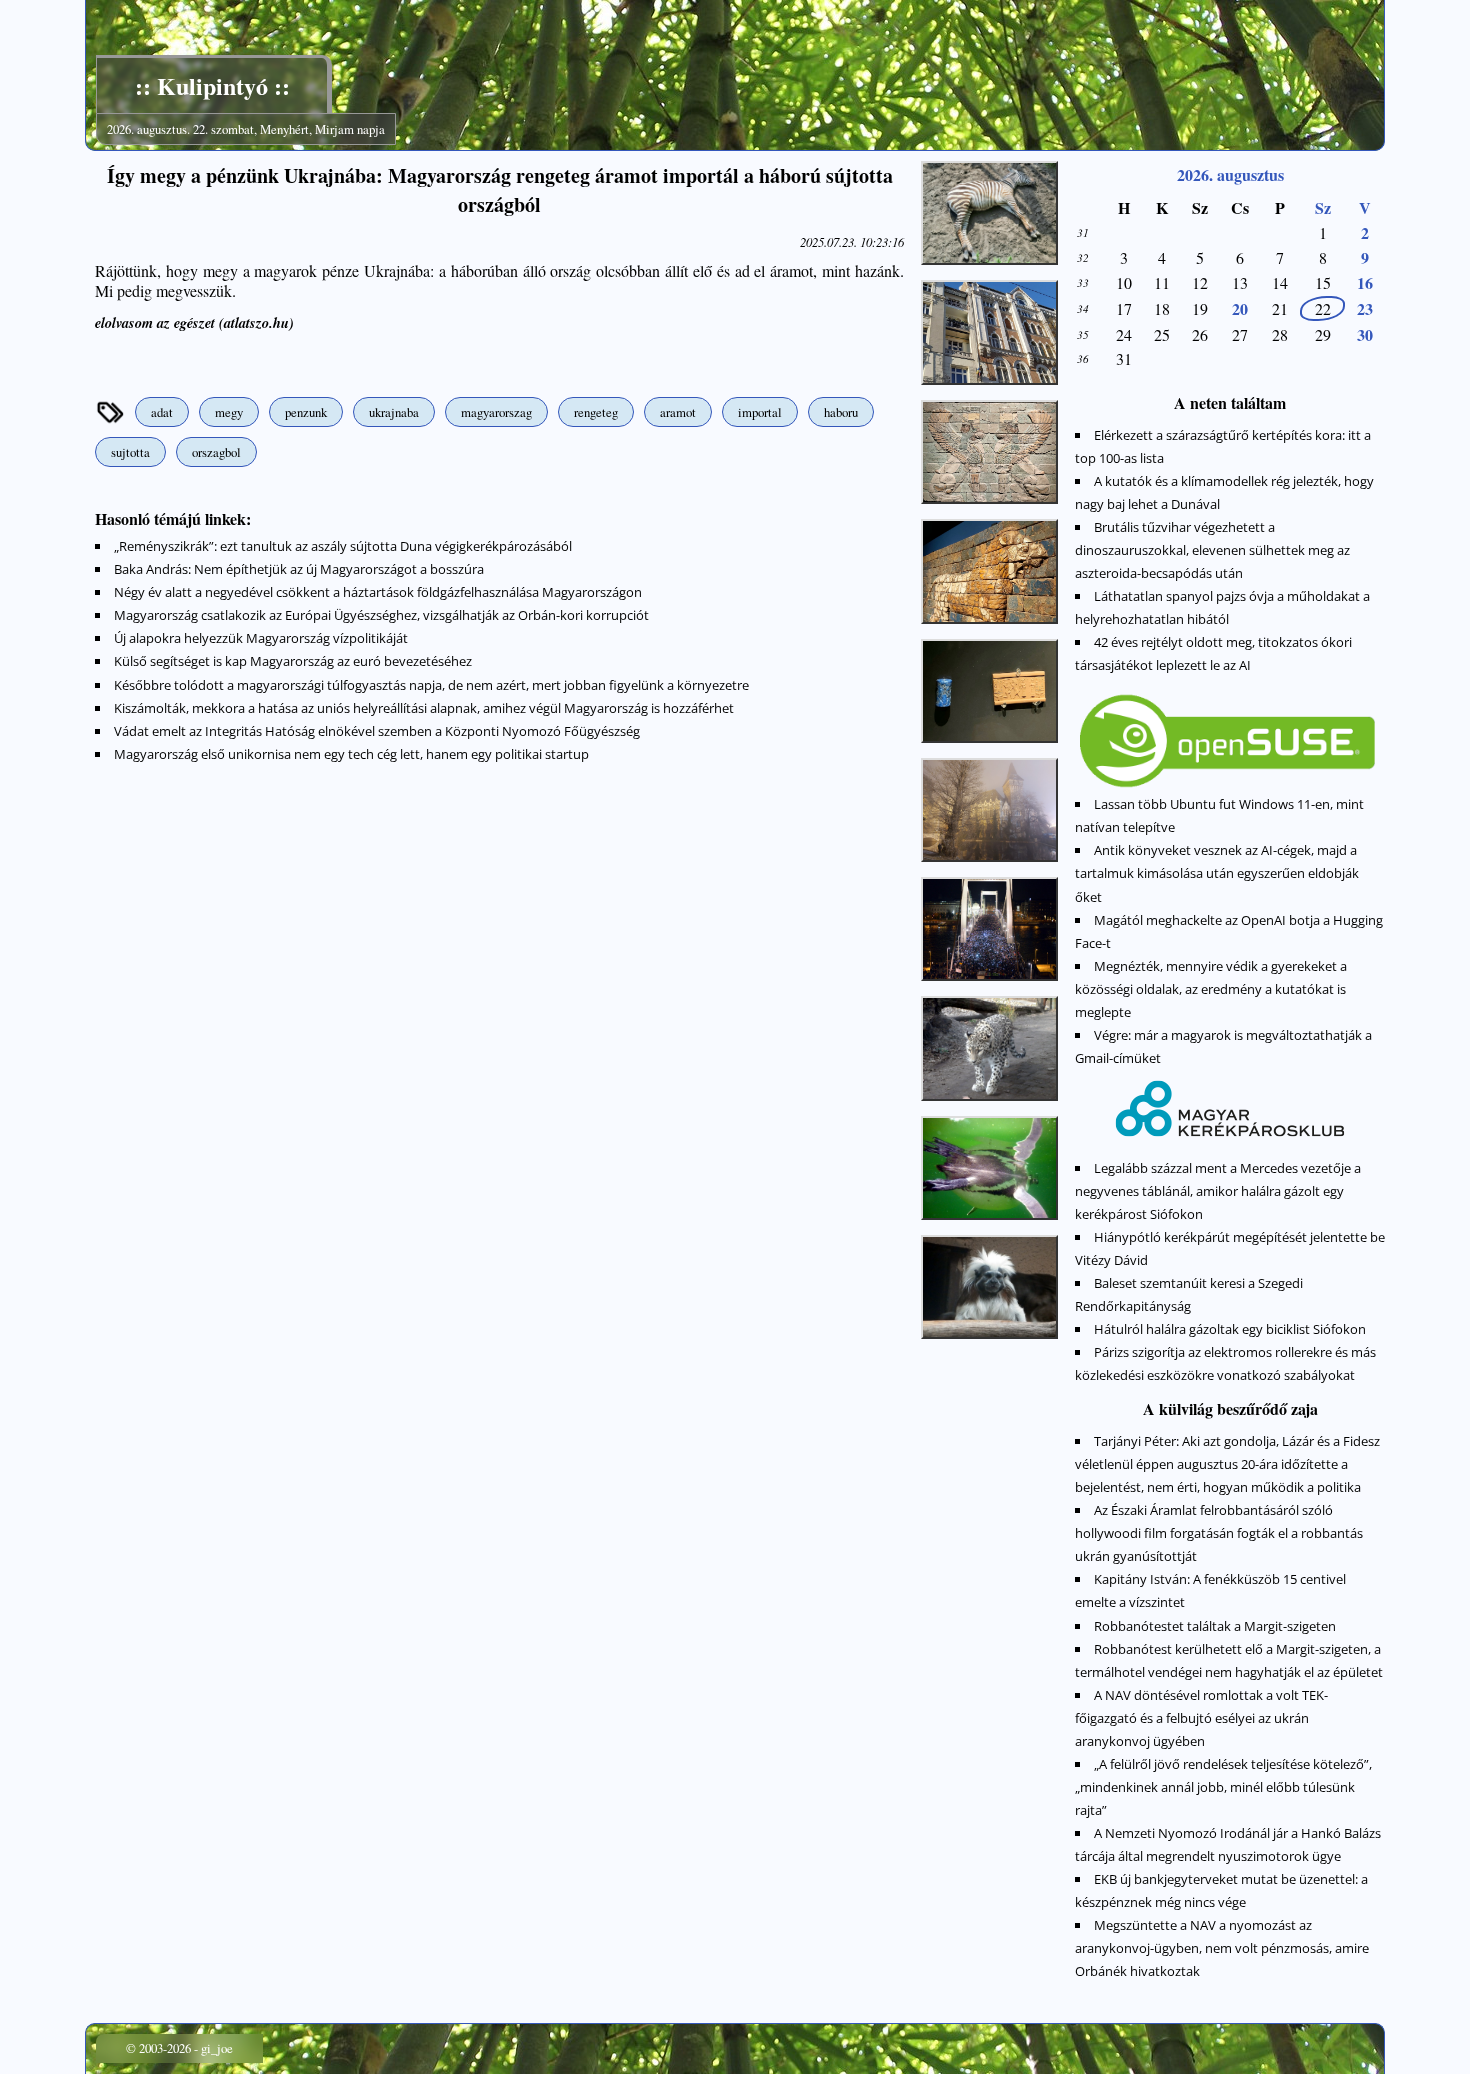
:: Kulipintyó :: (212, 85)
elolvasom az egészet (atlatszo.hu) (194, 322)
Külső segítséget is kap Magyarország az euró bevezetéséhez (293, 661)
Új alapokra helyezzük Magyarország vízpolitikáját (261, 638)
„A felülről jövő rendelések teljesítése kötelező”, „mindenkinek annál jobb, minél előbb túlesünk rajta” (1223, 1787)
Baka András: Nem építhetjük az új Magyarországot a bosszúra (299, 569)
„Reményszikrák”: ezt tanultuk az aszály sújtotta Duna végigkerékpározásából (343, 546)
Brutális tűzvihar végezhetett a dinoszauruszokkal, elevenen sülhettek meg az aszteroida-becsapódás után (1212, 550)
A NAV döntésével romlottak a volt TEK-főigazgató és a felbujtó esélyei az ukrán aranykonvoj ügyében (1201, 1718)
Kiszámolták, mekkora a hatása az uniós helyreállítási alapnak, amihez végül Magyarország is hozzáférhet (424, 708)
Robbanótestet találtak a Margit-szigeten (1215, 1626)
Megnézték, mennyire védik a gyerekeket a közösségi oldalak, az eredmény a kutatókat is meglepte (1211, 989)
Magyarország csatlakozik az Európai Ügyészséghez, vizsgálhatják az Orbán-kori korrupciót (381, 615)
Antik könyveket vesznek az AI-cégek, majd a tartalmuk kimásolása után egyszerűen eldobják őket (1217, 873)
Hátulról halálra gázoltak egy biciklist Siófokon (1230, 1329)
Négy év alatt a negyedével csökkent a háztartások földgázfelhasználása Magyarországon (378, 592)
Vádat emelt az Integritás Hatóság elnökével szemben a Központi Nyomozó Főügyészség (377, 731)
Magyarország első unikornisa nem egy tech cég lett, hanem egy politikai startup (351, 754)
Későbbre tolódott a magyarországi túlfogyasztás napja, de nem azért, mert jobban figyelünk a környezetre (431, 685)
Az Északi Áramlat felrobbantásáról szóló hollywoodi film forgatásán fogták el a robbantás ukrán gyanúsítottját (1219, 1533)
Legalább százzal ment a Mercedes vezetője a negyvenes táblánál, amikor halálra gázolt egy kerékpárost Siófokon (1218, 1191)
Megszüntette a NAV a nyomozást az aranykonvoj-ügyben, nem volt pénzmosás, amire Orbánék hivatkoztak (1222, 1948)
